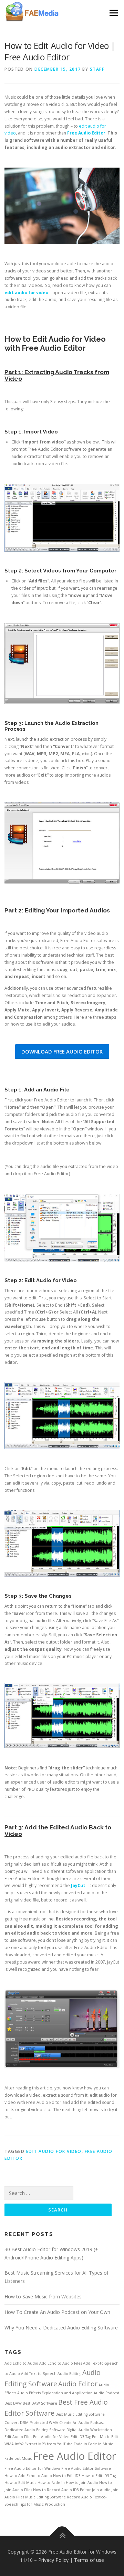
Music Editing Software (45, 2497)
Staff (97, 69)
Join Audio (101, 2490)
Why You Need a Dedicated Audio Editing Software (61, 2328)
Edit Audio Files (18, 2437)
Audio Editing (69, 2374)
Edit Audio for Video (54, 2151)
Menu (113, 13)
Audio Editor (78, 2384)
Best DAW (13, 2403)
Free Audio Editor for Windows (32, 2468)
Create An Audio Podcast (82, 2423)
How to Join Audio (82, 2483)
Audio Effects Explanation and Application (55, 2393)
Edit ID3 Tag (81, 2437)
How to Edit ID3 (67, 2476)
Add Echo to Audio (21, 2363)
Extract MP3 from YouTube (49, 2444)
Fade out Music (18, 2458)
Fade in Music (101, 2444)
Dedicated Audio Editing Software (35, 2430)
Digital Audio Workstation (89, 2430)
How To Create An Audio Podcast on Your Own (57, 2312)
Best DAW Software (40, 2403)
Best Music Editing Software (80, 2414)
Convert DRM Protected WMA (31, 2423)
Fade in (80, 2444)
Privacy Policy (53, 2560)
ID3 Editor (82, 2490)
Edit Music (101, 2437)
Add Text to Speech (39, 2374)
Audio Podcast (106, 2393)
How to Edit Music (20, 2483)
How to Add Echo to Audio (28, 2476)
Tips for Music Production (42, 2504)
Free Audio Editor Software (86, 2468)
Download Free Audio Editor (62, 1051)
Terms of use (89, 2560)
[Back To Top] (62, 2535)
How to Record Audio (53, 2490)
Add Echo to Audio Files (61, 2363)
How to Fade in (51, 2483)
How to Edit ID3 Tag (99, 2476)
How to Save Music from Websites (43, 2297)
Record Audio (79, 2497)
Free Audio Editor (75, 2456)
